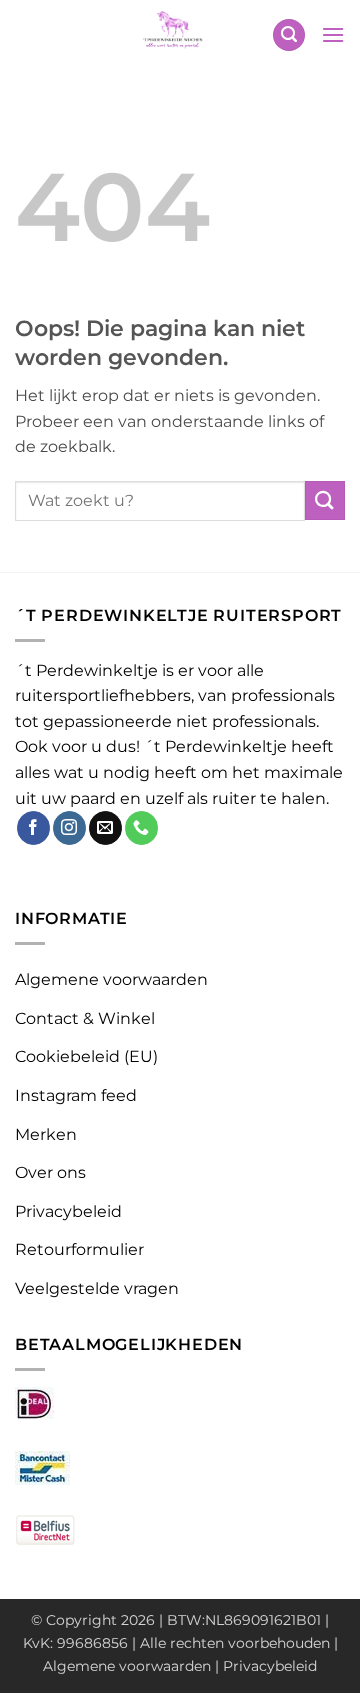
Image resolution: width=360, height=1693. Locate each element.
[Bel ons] (141, 828)
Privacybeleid (68, 1211)
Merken (46, 1134)
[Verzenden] (325, 500)
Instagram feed (76, 1095)
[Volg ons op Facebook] (33, 828)
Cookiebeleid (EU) (86, 1056)
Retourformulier (79, 1249)
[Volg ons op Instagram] (69, 828)
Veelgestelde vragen (97, 1288)
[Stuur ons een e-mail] (105, 828)
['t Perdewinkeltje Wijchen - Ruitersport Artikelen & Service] (174, 35)
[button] (289, 35)
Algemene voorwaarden (111, 979)
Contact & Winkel (85, 1018)
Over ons (50, 1172)
